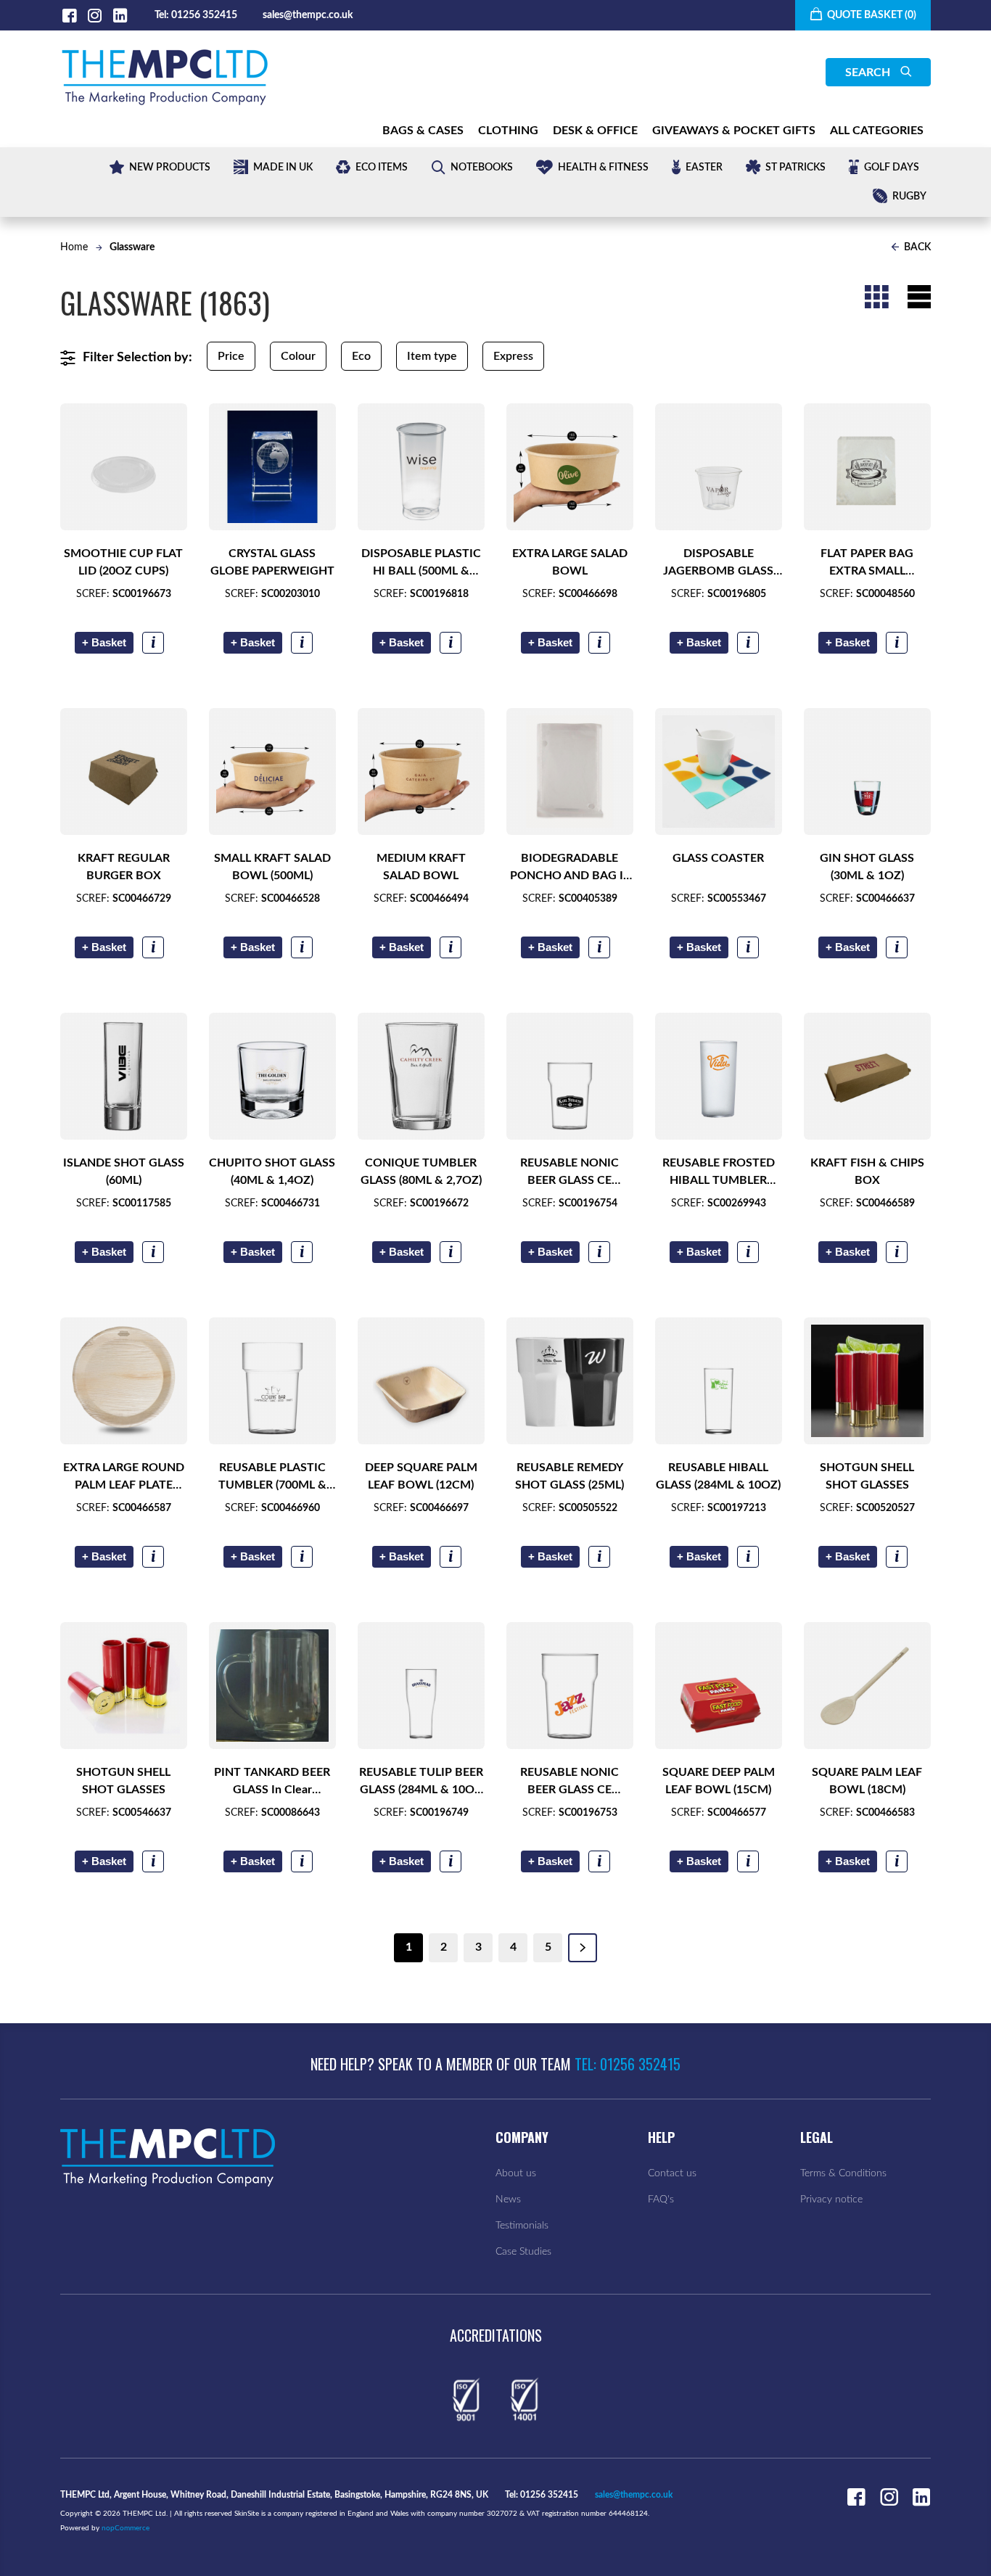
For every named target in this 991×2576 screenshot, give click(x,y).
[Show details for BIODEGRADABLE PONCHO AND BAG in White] (570, 771)
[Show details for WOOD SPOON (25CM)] (867, 1686)
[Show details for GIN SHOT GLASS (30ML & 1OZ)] (867, 771)
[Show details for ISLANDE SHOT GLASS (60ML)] (124, 1076)
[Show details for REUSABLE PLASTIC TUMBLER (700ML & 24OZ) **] (272, 1381)
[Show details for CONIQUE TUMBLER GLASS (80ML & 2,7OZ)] (421, 1076)
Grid (876, 297)
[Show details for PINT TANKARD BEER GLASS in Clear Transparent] (272, 1686)
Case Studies (523, 2252)
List (919, 297)
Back (916, 247)
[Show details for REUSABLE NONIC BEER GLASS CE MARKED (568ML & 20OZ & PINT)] (570, 1686)
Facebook (69, 16)
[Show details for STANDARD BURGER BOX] (719, 1686)
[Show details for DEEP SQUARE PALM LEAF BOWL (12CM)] (421, 1381)
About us (516, 2173)
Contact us (672, 2173)
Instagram (95, 16)
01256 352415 (204, 15)
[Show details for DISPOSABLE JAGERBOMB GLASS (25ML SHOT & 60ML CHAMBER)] (719, 467)
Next (583, 1948)
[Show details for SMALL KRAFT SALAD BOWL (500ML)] (272, 771)
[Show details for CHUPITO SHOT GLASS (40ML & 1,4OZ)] (272, 1076)
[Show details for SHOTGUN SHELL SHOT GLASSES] (867, 1381)
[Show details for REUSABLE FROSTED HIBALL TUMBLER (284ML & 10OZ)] (719, 1076)
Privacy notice (831, 2200)
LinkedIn (120, 16)
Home (74, 247)
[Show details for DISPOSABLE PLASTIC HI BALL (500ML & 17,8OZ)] (421, 467)
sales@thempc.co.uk (308, 15)
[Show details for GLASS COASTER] (719, 771)
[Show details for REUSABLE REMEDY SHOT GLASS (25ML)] (570, 1381)
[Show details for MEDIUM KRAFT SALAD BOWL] (421, 771)
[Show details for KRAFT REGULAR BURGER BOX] (124, 771)
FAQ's (661, 2200)
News (508, 2200)
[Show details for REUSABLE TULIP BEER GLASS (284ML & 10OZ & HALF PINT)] (421, 1686)
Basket (104, 642)
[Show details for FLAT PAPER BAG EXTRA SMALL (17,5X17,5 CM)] (867, 467)
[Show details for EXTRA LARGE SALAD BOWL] (570, 467)
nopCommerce (126, 2528)
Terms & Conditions (843, 2173)
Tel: (162, 15)
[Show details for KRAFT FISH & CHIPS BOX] (867, 1076)
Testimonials (522, 2226)
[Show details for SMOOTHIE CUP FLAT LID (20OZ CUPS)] (124, 467)
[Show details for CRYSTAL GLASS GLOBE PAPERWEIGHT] (272, 467)
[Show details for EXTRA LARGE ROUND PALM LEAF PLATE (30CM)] (124, 1381)
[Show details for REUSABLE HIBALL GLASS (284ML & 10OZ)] (719, 1381)
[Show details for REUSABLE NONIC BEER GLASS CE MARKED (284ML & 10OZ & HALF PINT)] (570, 1076)
